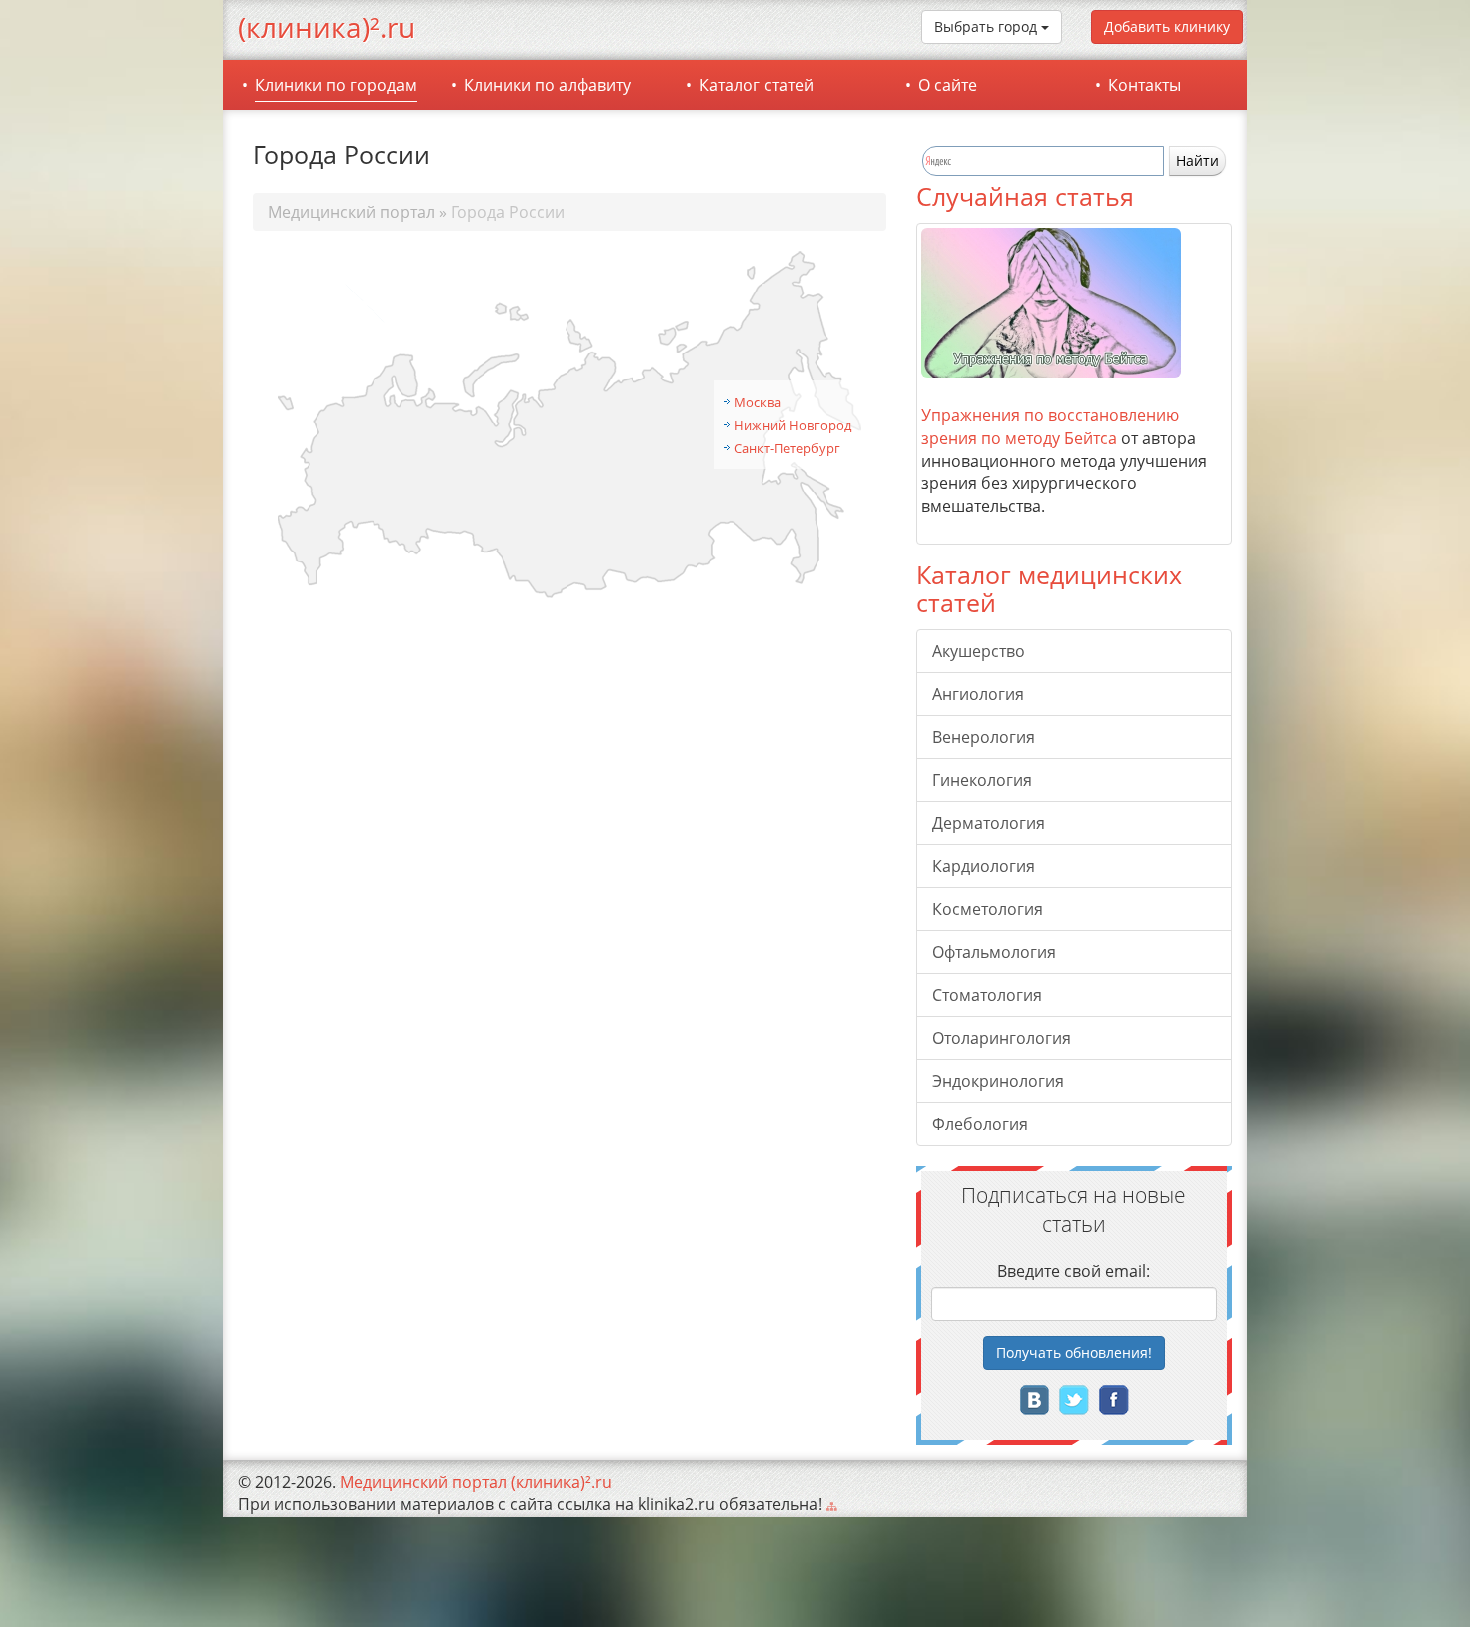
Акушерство (978, 651)
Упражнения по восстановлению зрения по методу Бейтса (1050, 426)
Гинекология (982, 780)
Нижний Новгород (792, 425)
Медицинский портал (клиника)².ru (476, 1482)
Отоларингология (1001, 1038)
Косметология (987, 909)
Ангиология (978, 694)
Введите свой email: (1073, 1271)
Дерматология (988, 823)
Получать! (1074, 1352)
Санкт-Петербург (787, 448)
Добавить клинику (1167, 26)
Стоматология (987, 995)
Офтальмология (994, 952)
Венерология (983, 737)
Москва (757, 402)
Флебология (980, 1124)
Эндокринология (998, 1081)
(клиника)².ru (326, 27)
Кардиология (983, 866)
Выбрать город (987, 26)
